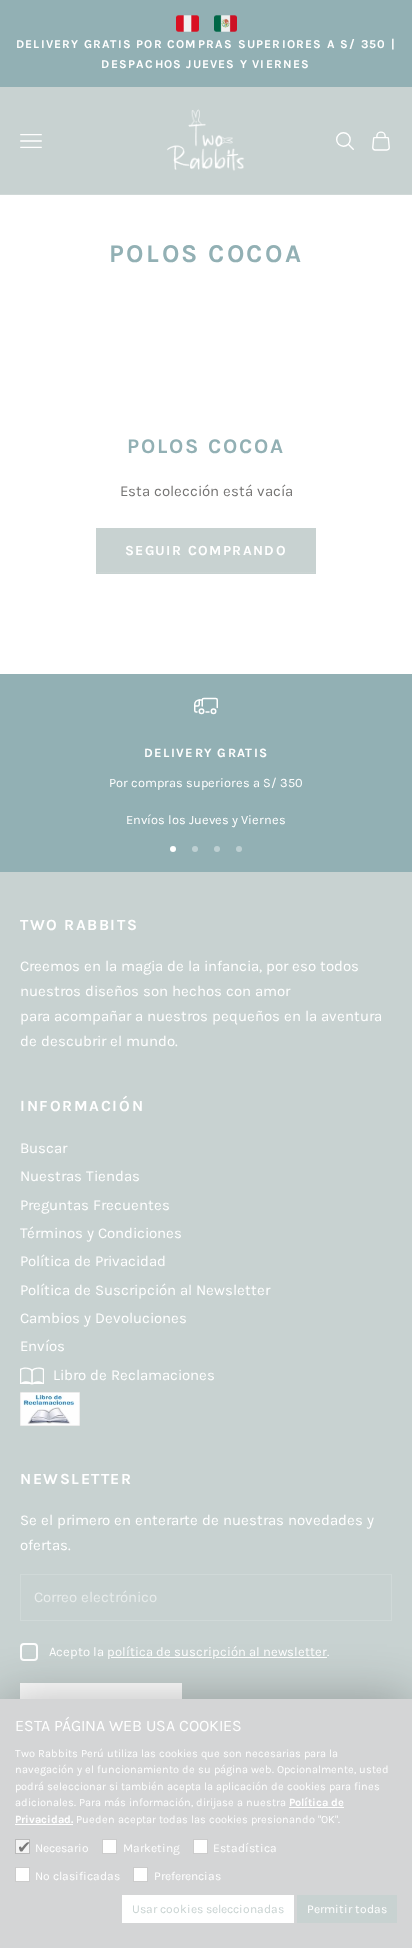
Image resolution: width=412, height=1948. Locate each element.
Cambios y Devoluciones (103, 1318)
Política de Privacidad (93, 1261)
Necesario (62, 1848)
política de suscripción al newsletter (217, 1651)
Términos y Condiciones (101, 1233)
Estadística (245, 1848)
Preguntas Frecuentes (95, 1205)
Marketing (151, 1848)
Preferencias (187, 1876)
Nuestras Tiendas (80, 1176)
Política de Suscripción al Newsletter (145, 1290)
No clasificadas (77, 1876)
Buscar (43, 1148)
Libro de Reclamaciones (132, 1375)
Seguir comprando (206, 550)
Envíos (42, 1346)
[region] (206, 762)
